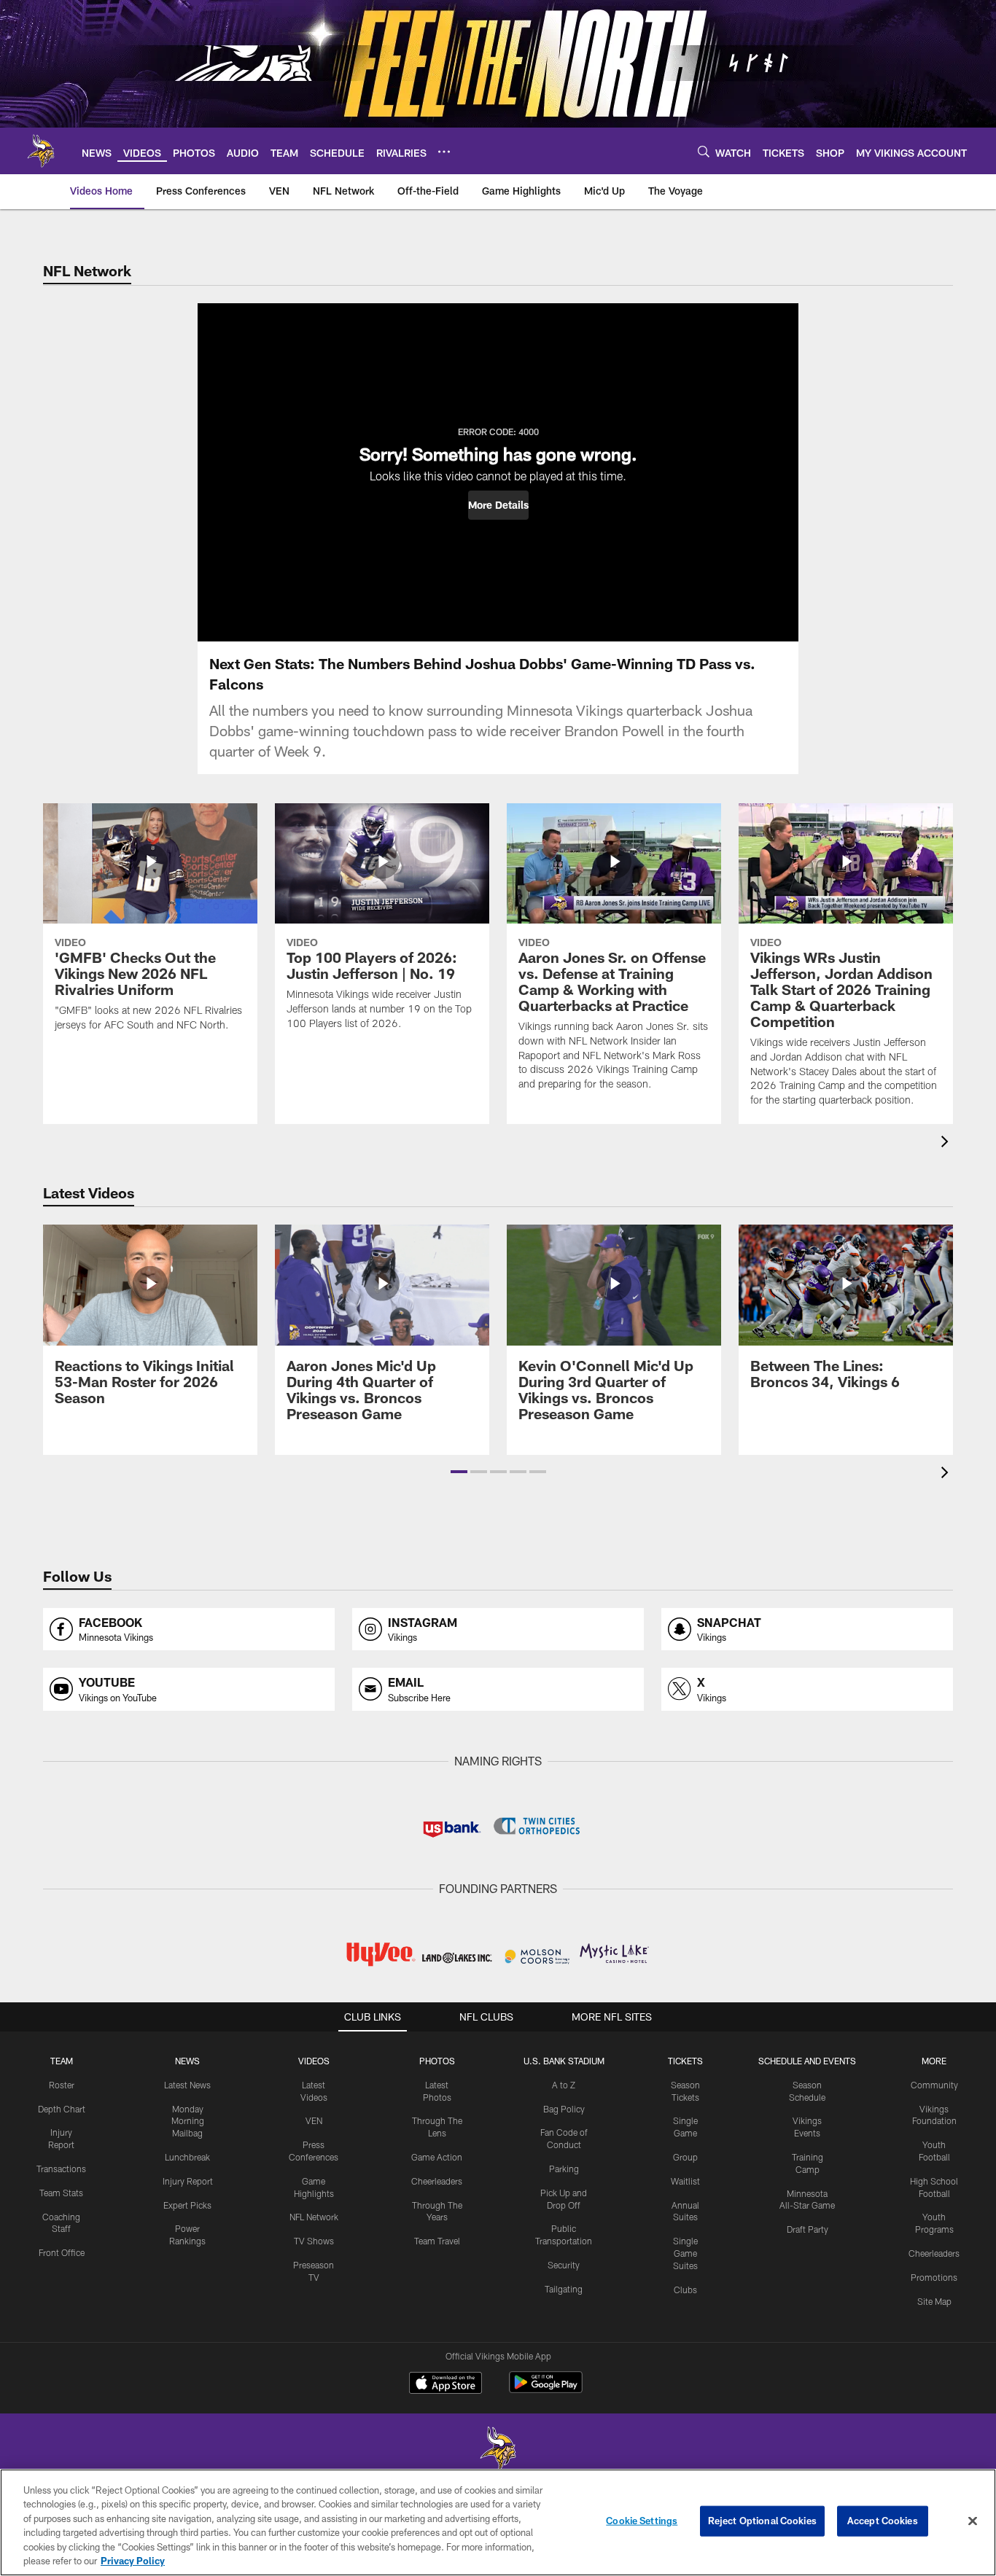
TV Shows (314, 2241)
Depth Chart (62, 2109)
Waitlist (685, 2181)
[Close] (973, 2521)
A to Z (564, 2085)
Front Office (62, 2252)
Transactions (61, 2169)
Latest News (187, 2085)
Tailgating (564, 2289)
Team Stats (61, 2193)
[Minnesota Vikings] (498, 2450)
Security (564, 2265)
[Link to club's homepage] (41, 151)
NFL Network (314, 2217)
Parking (564, 2169)
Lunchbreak (187, 2157)
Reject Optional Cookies (762, 2521)
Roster (62, 2085)
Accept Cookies (883, 2521)
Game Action (437, 2157)
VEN (314, 2120)
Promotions (934, 2277)
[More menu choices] (444, 152)
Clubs (685, 2290)
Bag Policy (564, 2109)
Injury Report (188, 2181)
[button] (498, 505)
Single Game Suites (685, 2253)
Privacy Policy (133, 2561)
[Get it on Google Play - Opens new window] (546, 2390)
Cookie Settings (642, 2521)
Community (934, 2085)
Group (685, 2157)
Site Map (934, 2301)
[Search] (704, 151)
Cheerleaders (437, 2181)
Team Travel (437, 2241)
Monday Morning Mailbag (188, 2121)
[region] (498, 2522)
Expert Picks (187, 2205)
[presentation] (947, 1143)
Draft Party (808, 2229)
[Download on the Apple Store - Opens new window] (446, 2384)
